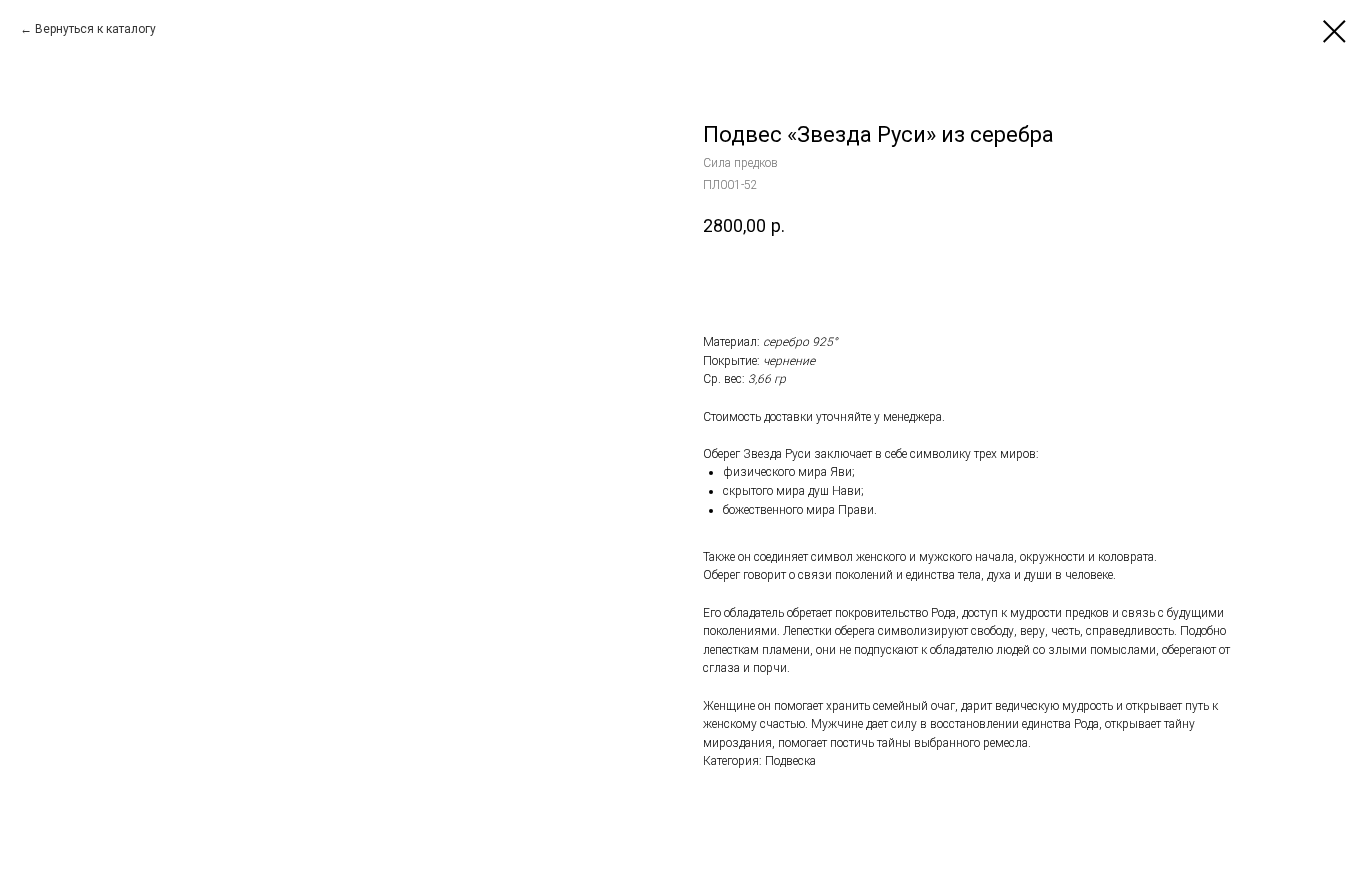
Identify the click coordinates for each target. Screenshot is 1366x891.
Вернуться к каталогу (95, 29)
